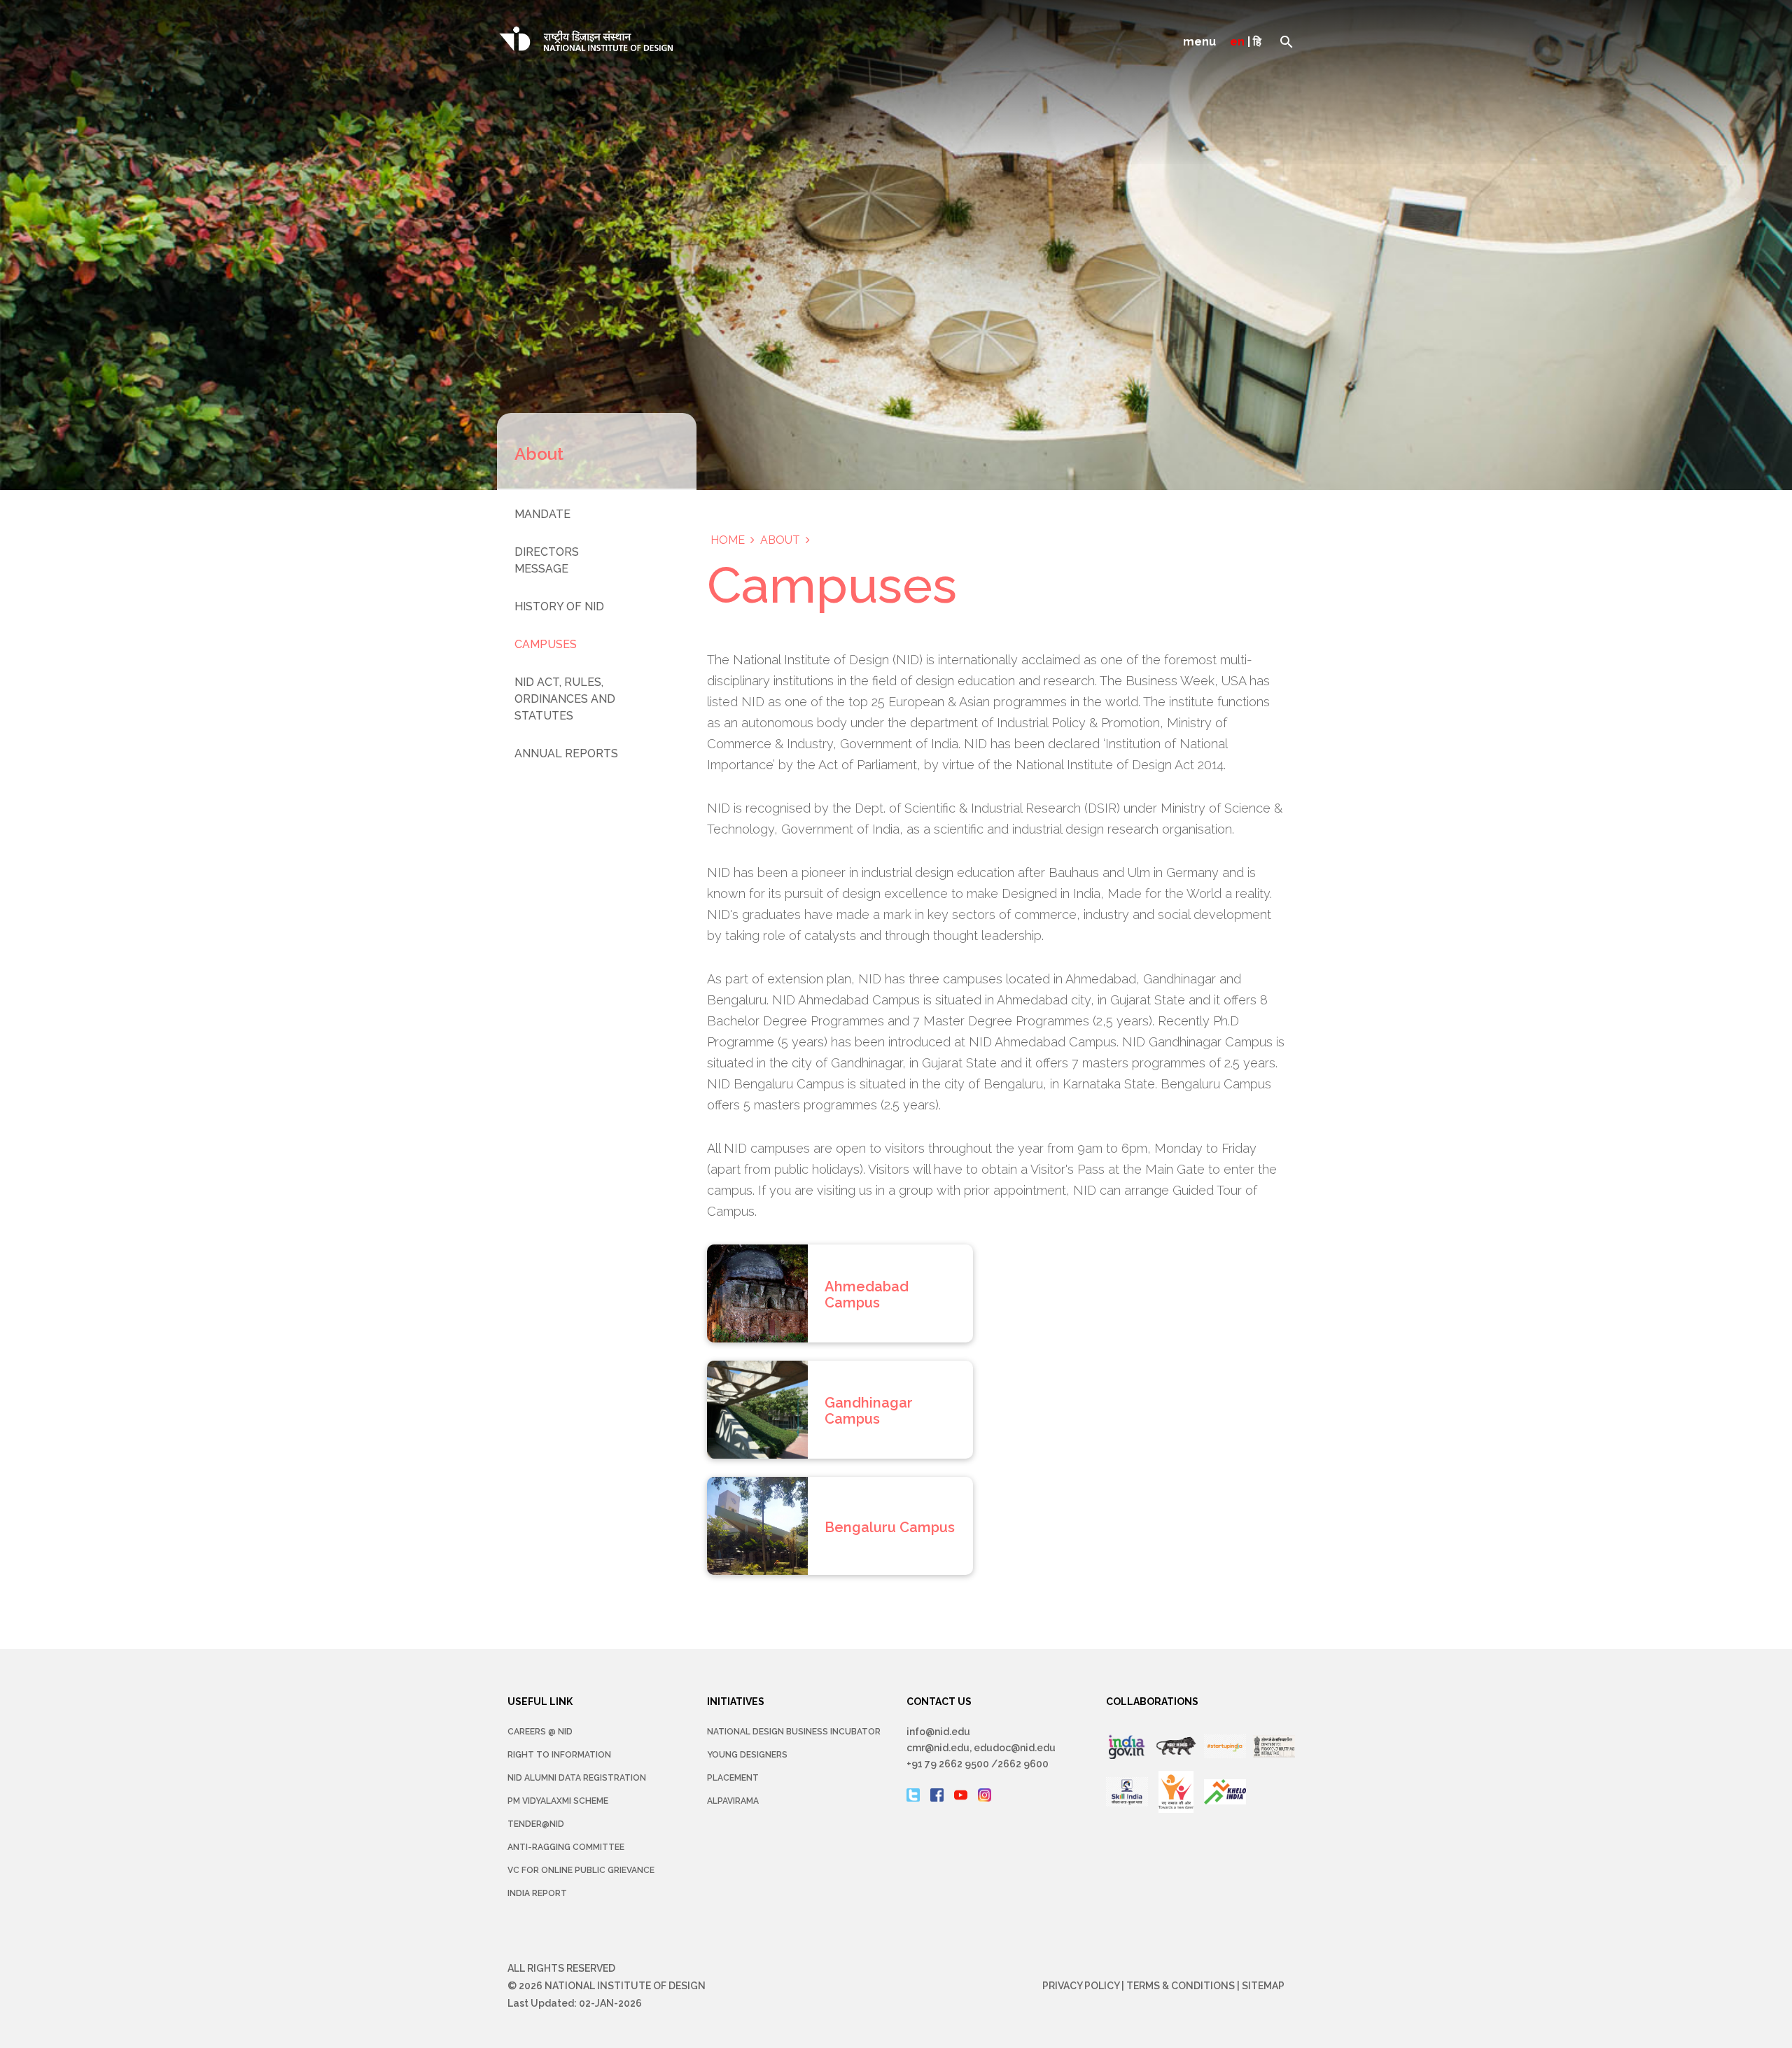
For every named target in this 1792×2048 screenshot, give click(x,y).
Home (728, 540)
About (780, 540)
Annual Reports (566, 753)
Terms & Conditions (1181, 1986)
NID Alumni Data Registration (577, 1778)
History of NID (559, 606)
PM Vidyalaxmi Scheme (558, 1801)
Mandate (542, 514)
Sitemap (1263, 1986)
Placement (733, 1778)
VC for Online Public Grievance (581, 1870)
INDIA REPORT (537, 1893)
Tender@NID (536, 1824)
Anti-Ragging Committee (566, 1847)
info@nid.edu (938, 1732)
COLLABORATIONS (1152, 1702)
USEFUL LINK (540, 1702)
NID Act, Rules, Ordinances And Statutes (565, 699)
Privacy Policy (1081, 1986)
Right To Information (559, 1755)
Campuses (546, 644)
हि (1257, 42)
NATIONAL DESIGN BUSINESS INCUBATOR (794, 1732)
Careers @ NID (540, 1732)
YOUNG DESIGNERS (747, 1755)
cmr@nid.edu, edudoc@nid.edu (981, 1748)
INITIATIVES (736, 1702)
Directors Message (547, 560)
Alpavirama (733, 1801)
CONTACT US (939, 1702)
